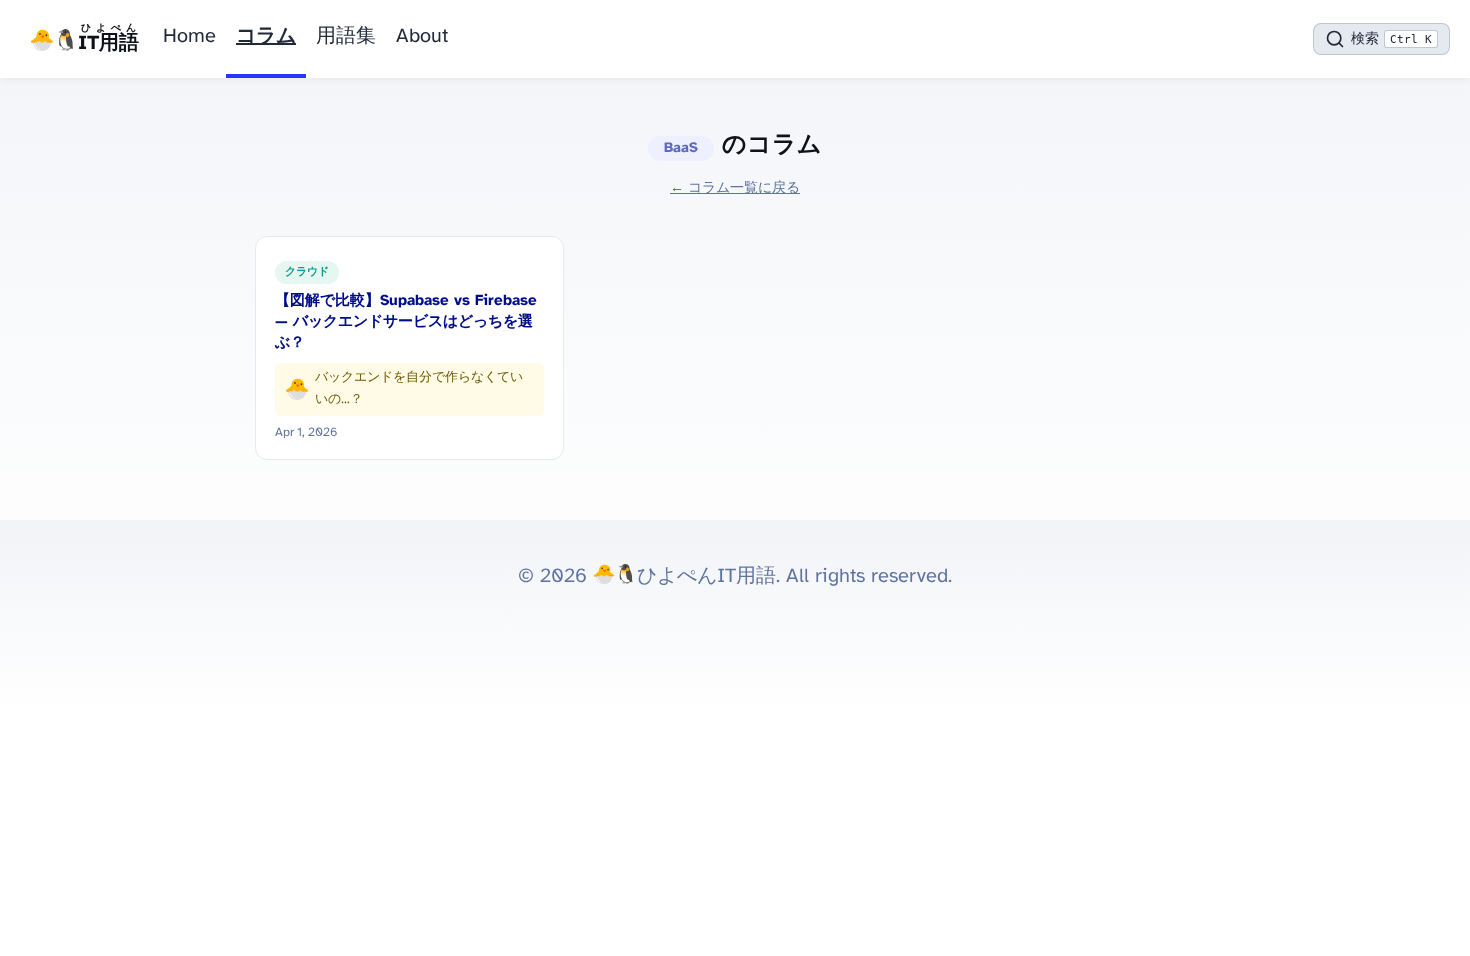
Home (189, 36)
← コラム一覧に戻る (735, 188)
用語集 (346, 36)
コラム (266, 36)
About (422, 36)
